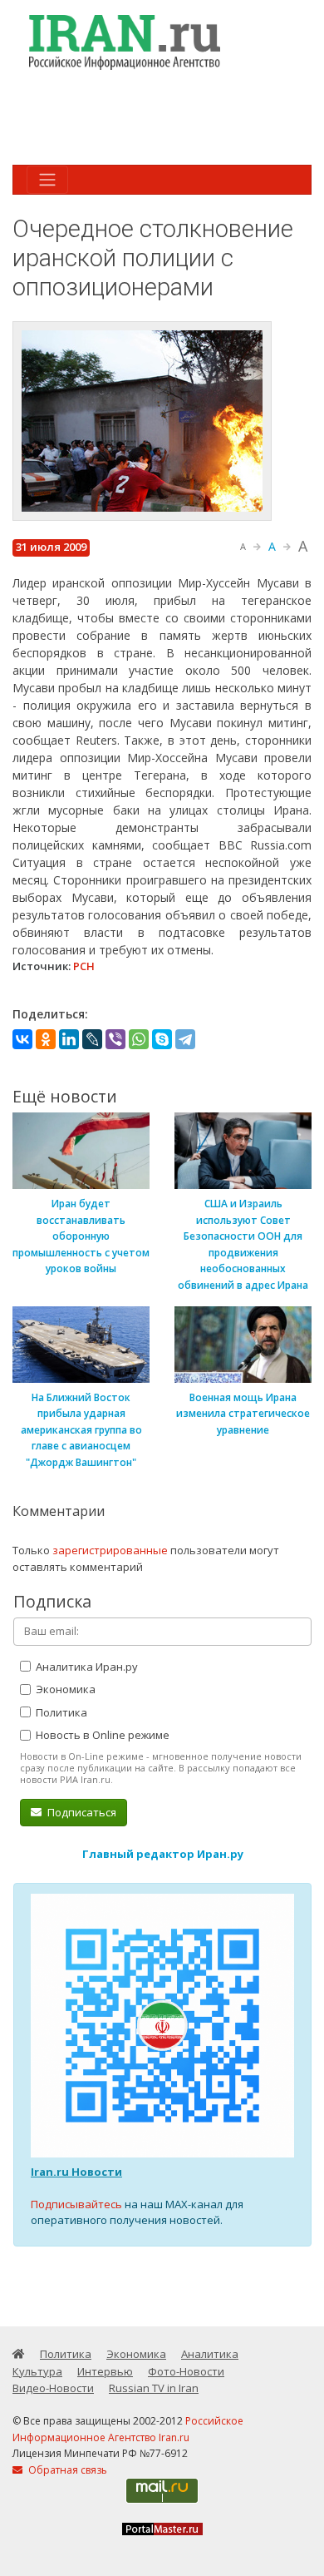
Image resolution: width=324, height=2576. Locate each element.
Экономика (64, 1689)
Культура (37, 2371)
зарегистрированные (110, 1550)
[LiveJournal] (92, 1039)
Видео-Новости (53, 2388)
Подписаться (81, 1812)
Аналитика (210, 2354)
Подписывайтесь (76, 2204)
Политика (60, 1712)
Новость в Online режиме (101, 1735)
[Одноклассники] (46, 1039)
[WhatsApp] (139, 1039)
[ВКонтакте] (22, 1039)
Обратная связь (66, 2470)
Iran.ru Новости (76, 2172)
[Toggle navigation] (47, 180)
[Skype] (162, 1039)
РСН (84, 966)
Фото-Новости (186, 2371)
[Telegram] (185, 1039)
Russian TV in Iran (154, 2388)
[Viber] (115, 1039)
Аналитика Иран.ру (86, 1667)
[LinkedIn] (69, 1039)
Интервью (105, 2371)
